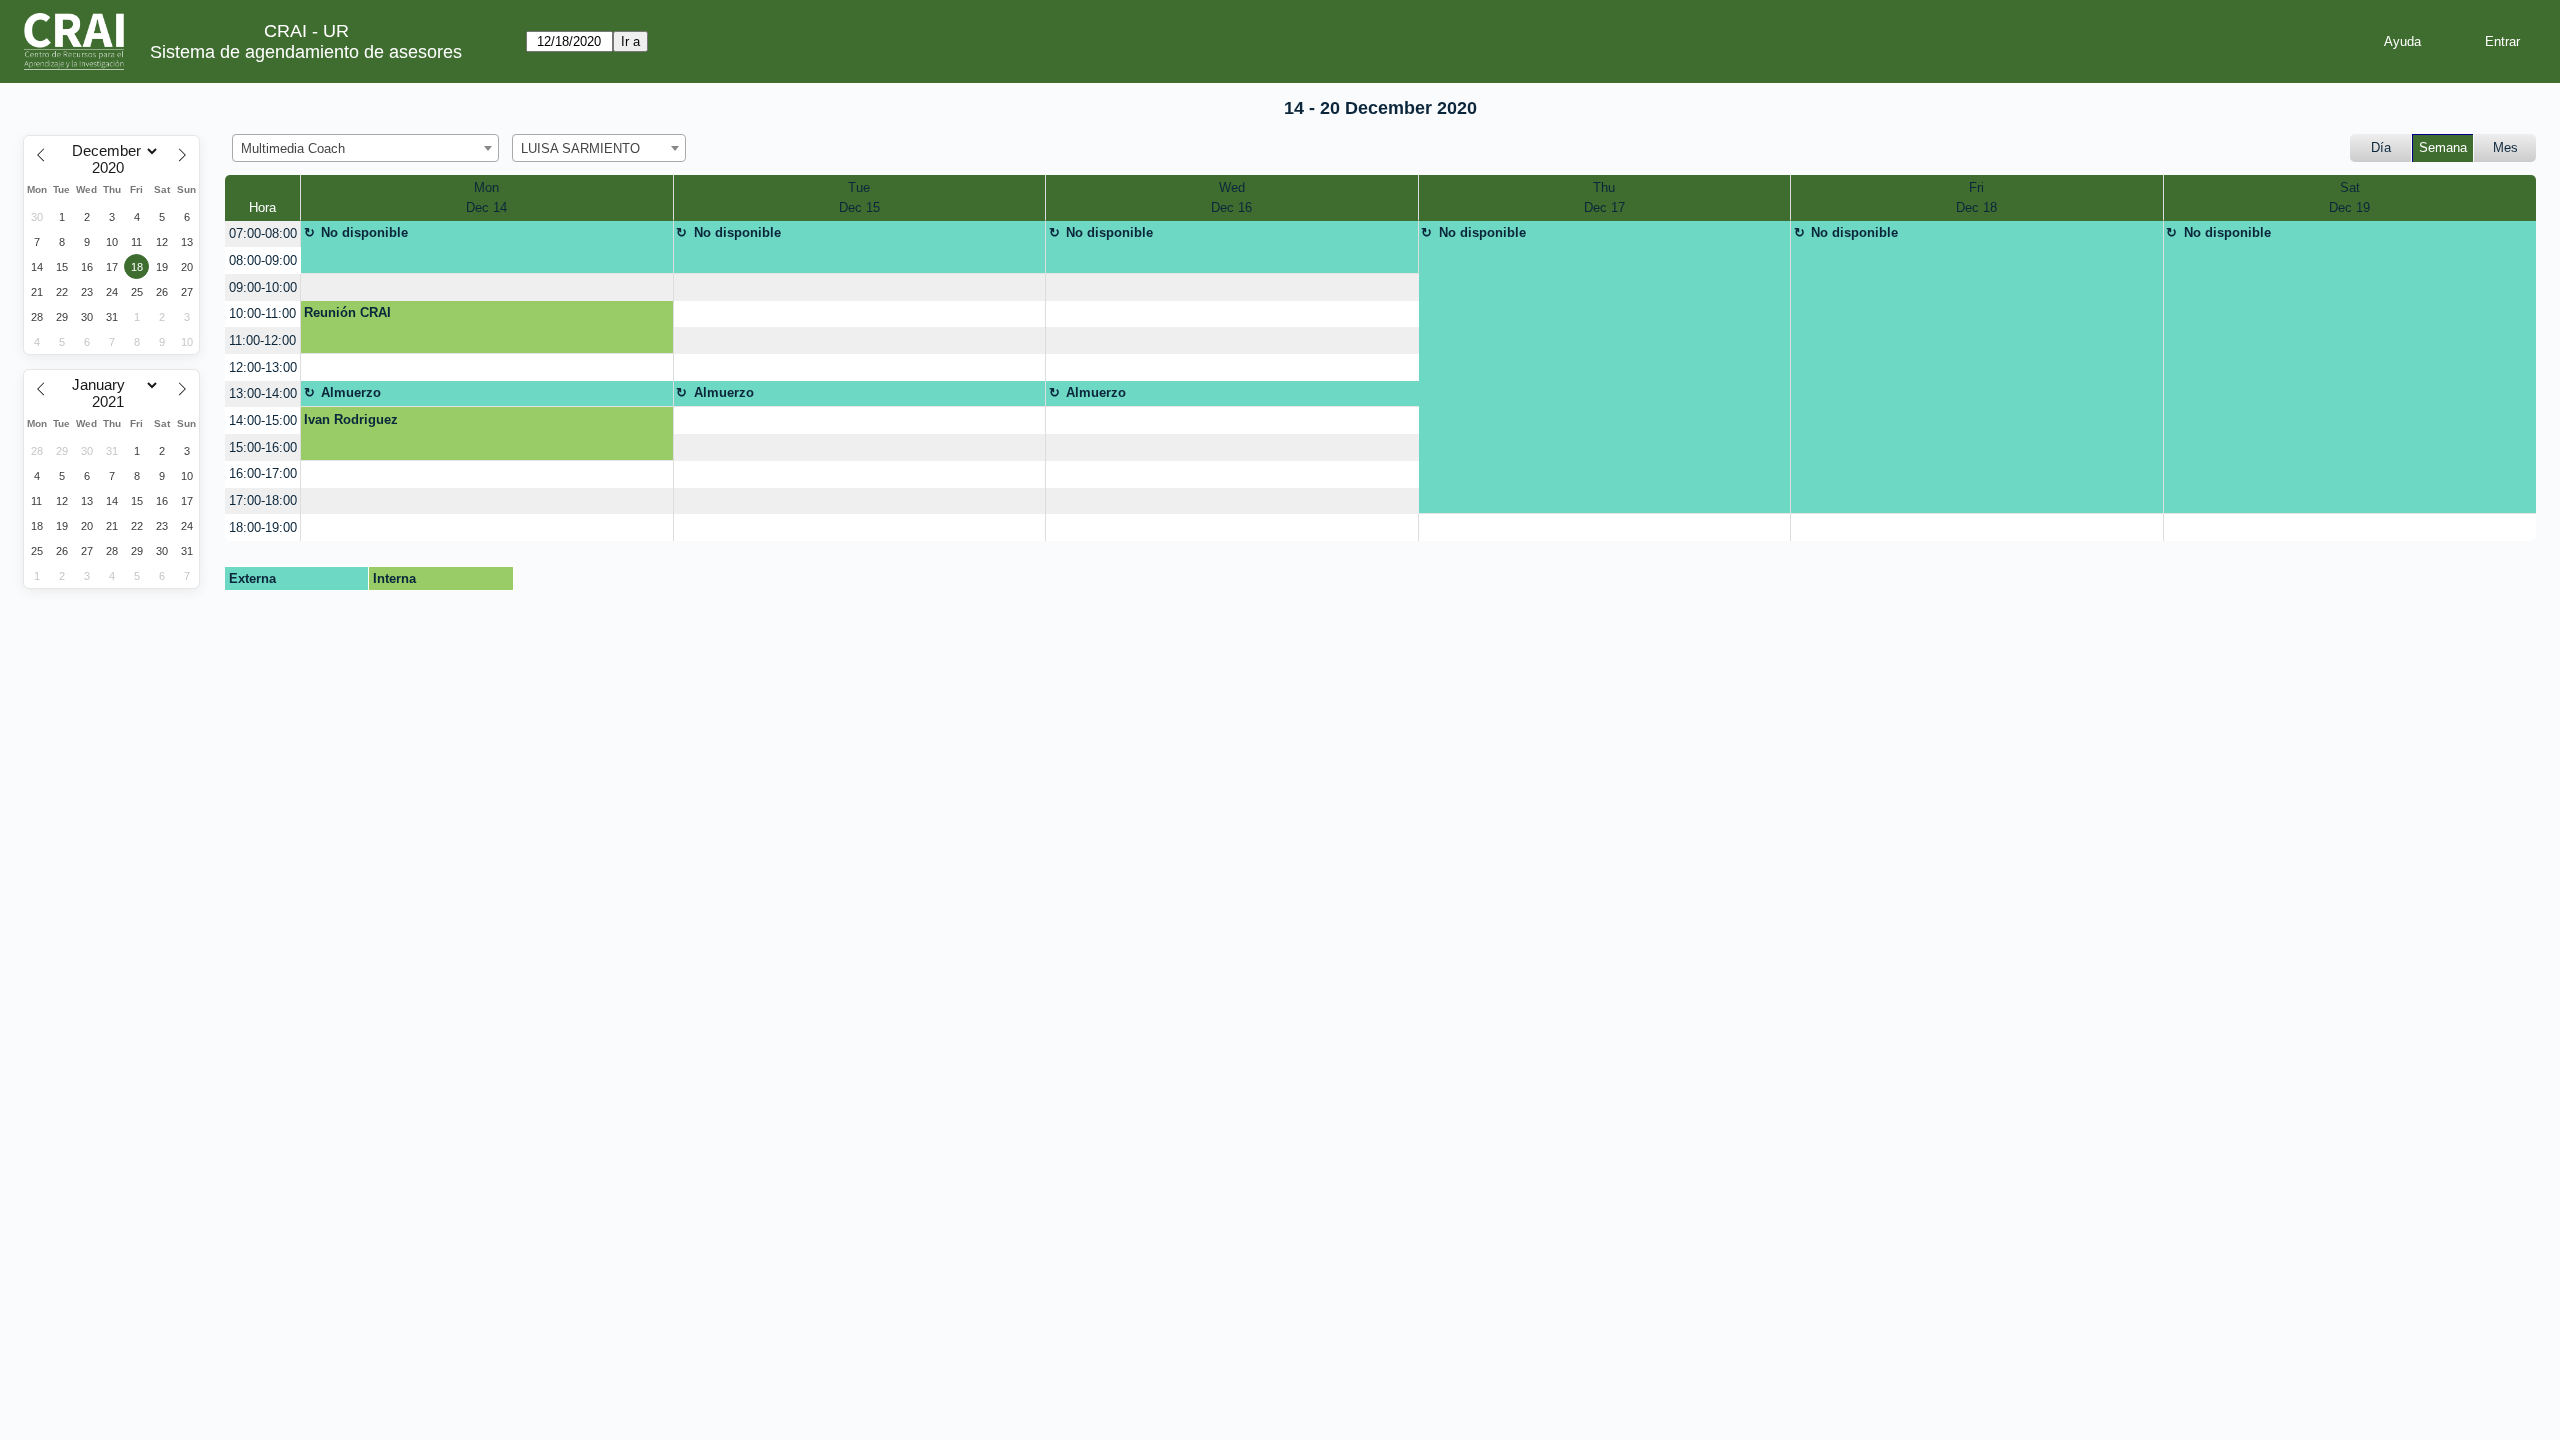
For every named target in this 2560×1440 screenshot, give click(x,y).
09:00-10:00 (263, 287)
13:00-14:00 (263, 393)
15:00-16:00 (263, 447)
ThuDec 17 (1604, 197)
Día (2381, 147)
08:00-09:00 (263, 260)
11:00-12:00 (262, 340)
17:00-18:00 (263, 500)
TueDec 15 (859, 197)
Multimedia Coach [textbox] (293, 148)
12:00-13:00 (263, 367)
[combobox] (365, 148)
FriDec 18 (1976, 197)
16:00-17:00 (263, 473)
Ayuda (2402, 41)
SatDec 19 (2349, 197)
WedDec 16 (1231, 197)
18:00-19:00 (263, 527)
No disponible (364, 232)
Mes (2505, 147)
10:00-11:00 (262, 313)
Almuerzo (351, 392)
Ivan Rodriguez (351, 419)
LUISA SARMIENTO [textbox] (580, 148)
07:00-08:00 (263, 233)
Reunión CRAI (347, 312)
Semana (2443, 147)
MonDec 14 (486, 197)
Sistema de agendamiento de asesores (306, 52)
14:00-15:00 (263, 420)
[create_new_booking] (487, 287)
